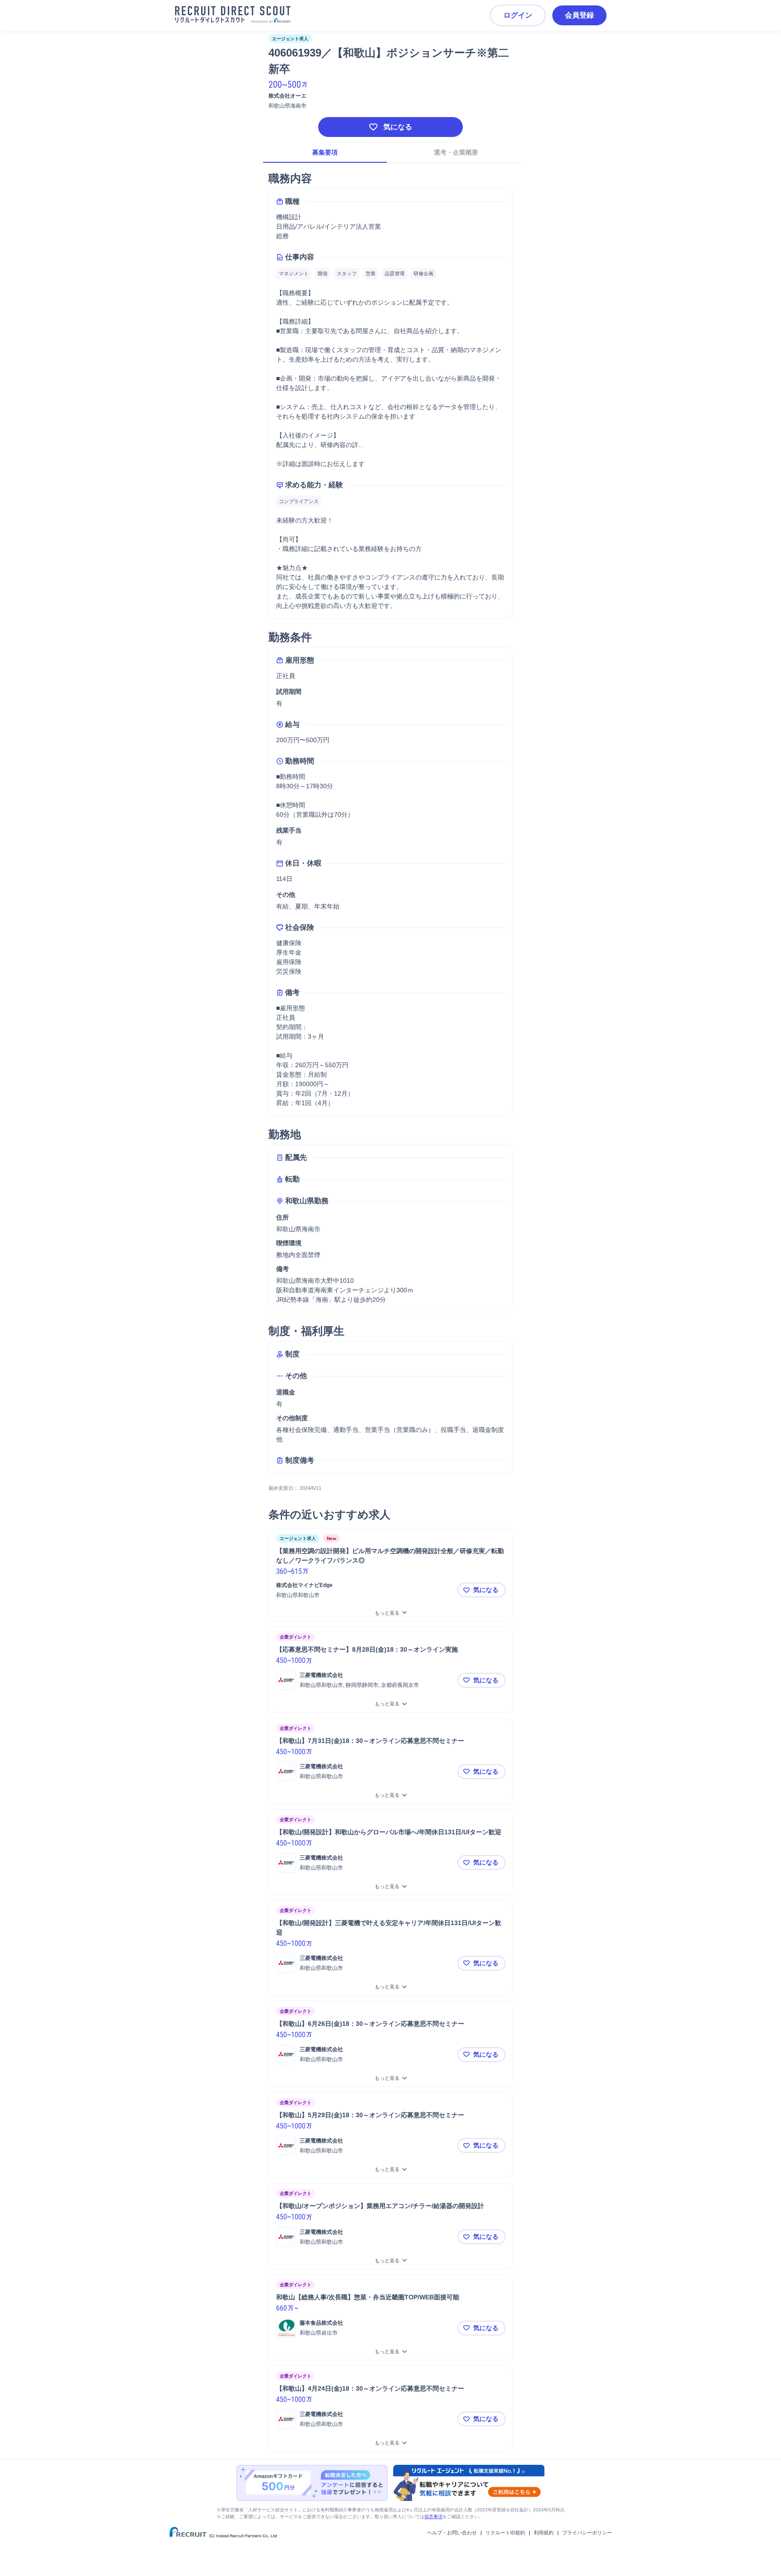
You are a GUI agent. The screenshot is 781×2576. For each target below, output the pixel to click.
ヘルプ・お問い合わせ (452, 2533)
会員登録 (579, 15)
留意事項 (433, 2517)
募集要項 (325, 152)
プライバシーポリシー (587, 2533)
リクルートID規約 (505, 2533)
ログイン (518, 15)
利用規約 (544, 2533)
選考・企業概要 (456, 152)
